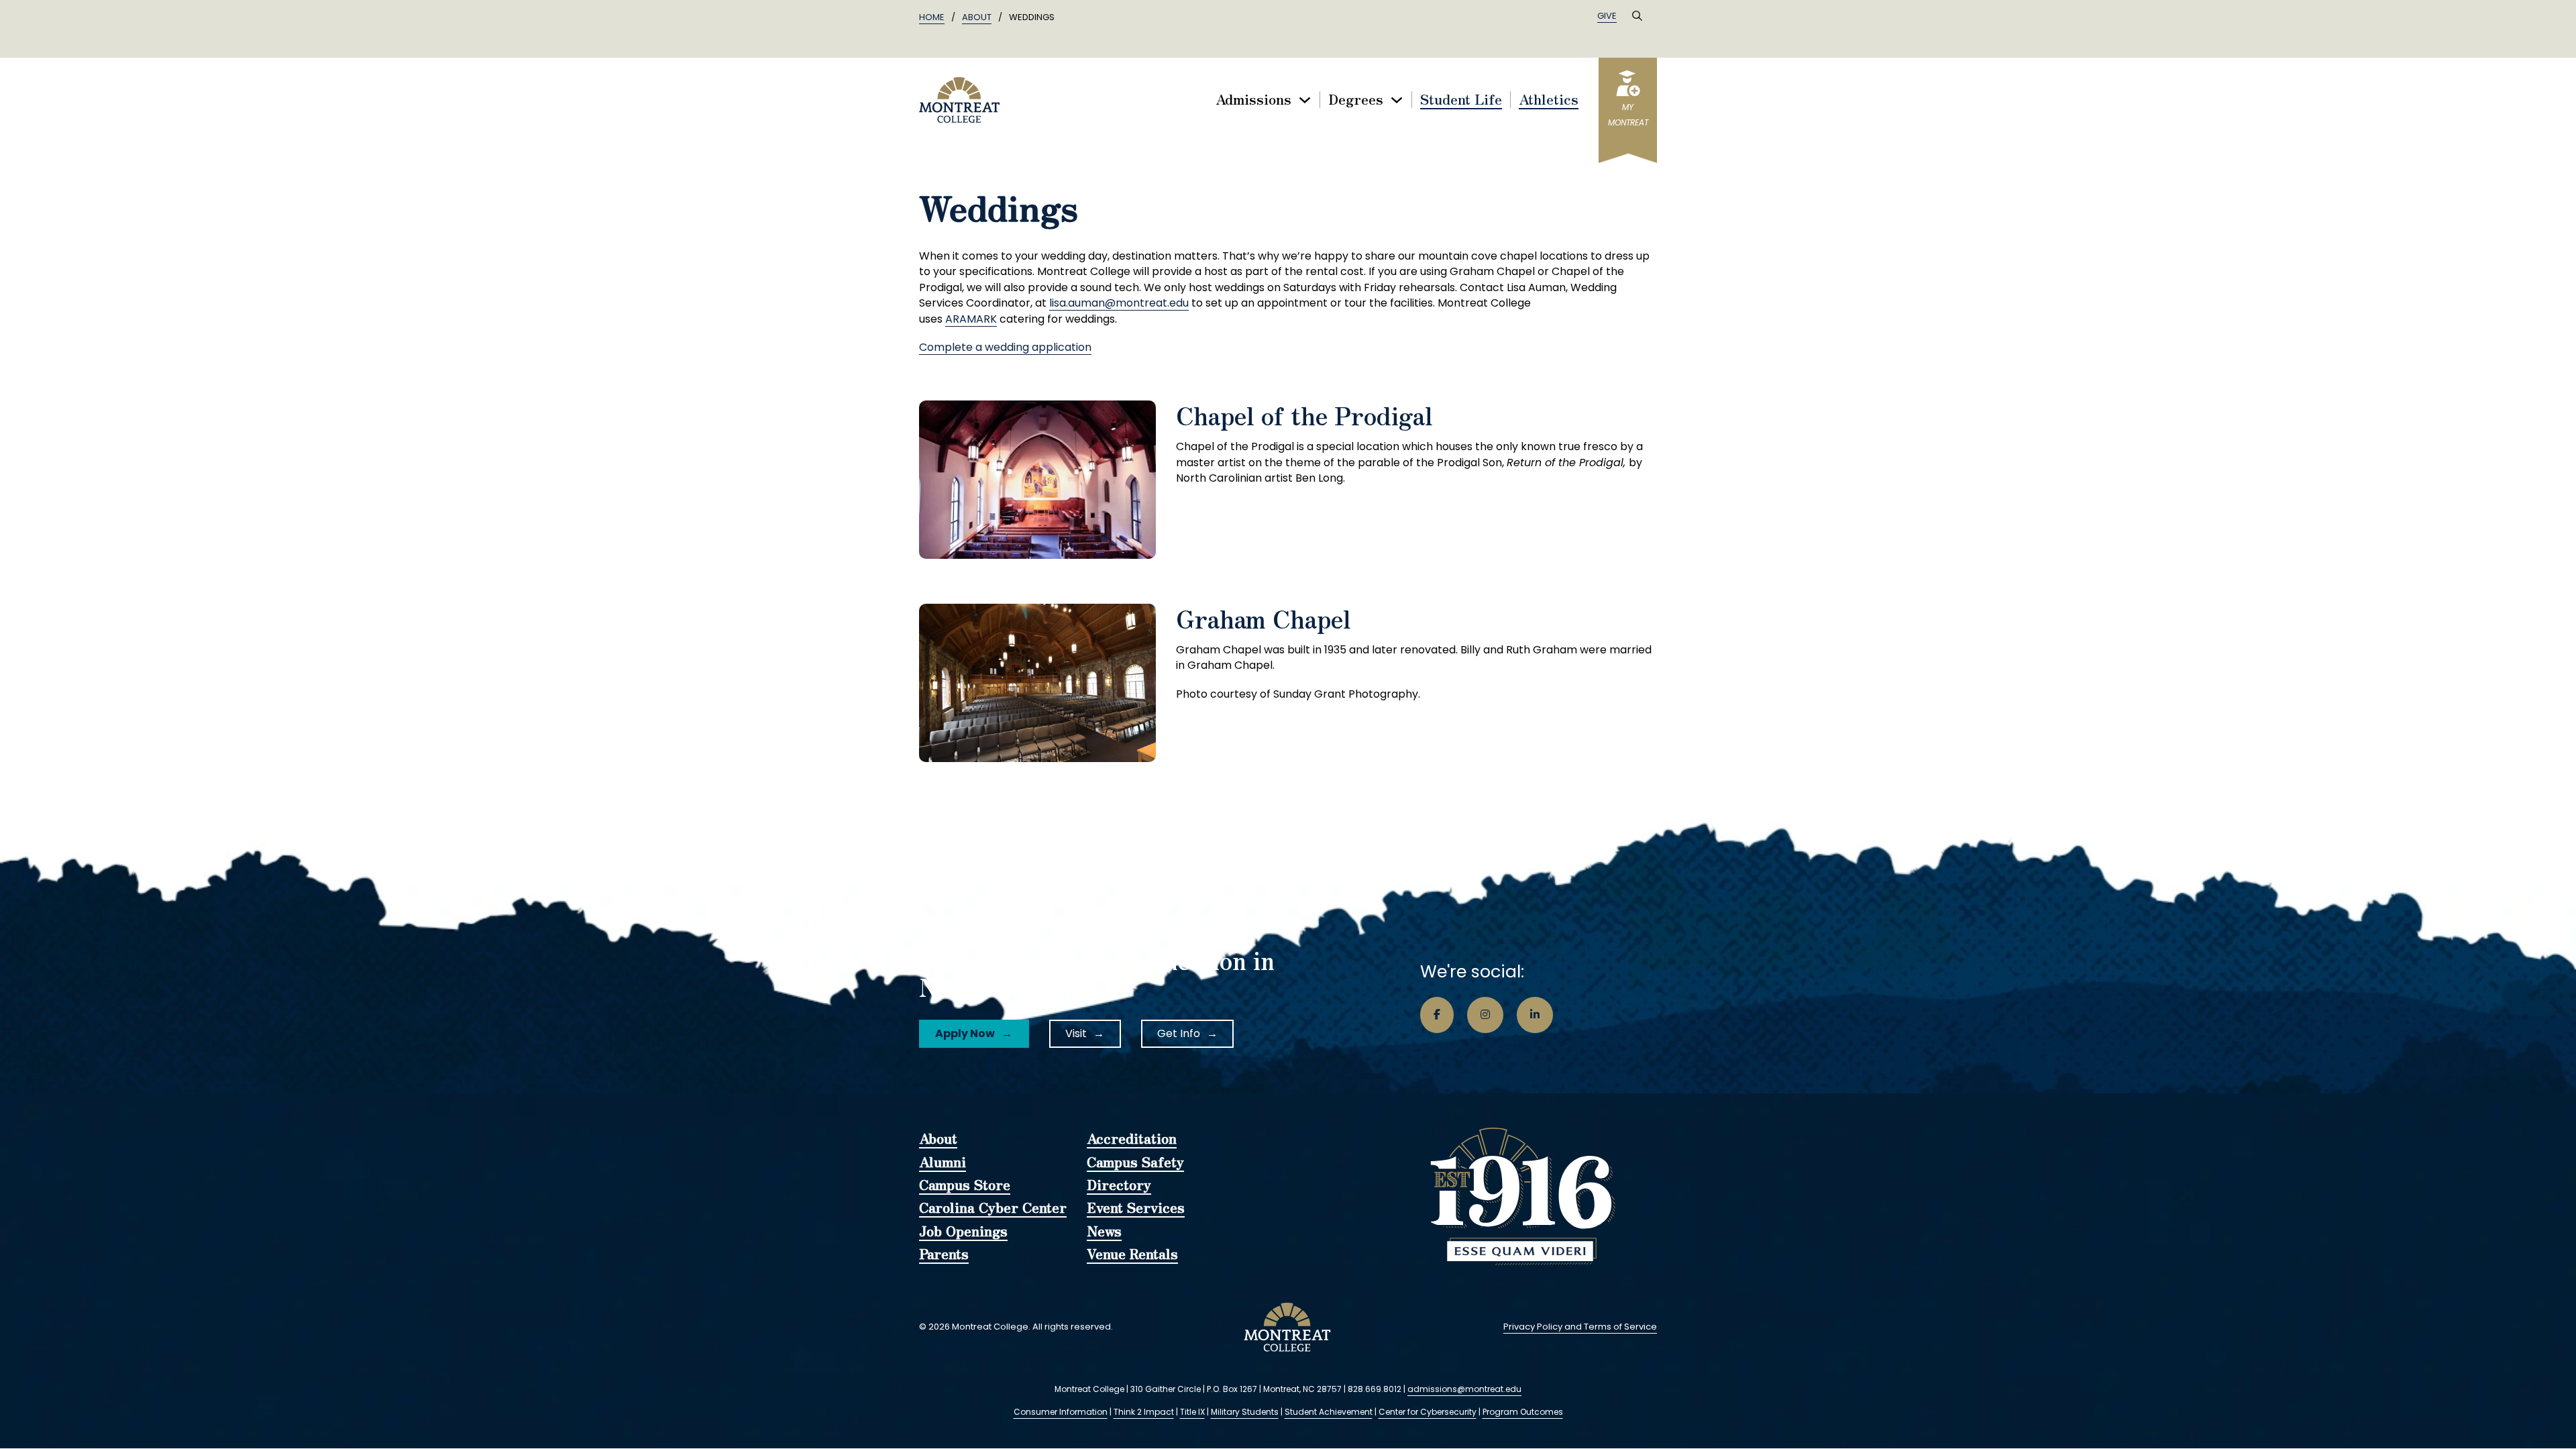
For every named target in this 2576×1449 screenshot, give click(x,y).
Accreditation (1132, 1139)
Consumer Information (1061, 1412)
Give (1607, 16)
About (977, 17)
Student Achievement (1329, 1412)
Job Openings (963, 1232)
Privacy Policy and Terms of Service (1580, 1327)
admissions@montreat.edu (1464, 1389)
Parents (944, 1254)
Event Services (1136, 1208)
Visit (1076, 1033)
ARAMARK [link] (971, 319)
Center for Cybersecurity (1428, 1412)
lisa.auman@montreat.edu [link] (1119, 303)
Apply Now (965, 1033)
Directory (1119, 1185)
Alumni (943, 1163)
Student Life (1461, 100)
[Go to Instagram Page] (1485, 1015)
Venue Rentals (1132, 1254)
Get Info (1179, 1033)
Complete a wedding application (1005, 347)
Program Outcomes (1523, 1412)
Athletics (1549, 100)
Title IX (1192, 1412)
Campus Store (965, 1185)
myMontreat (1628, 115)
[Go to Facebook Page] (1437, 1015)
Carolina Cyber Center (993, 1208)
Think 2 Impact (1144, 1412)
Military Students (1245, 1412)
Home (932, 17)
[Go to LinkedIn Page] (1535, 1015)
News (1104, 1232)
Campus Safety (1135, 1163)
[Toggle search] (1637, 16)
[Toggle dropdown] (1305, 100)
